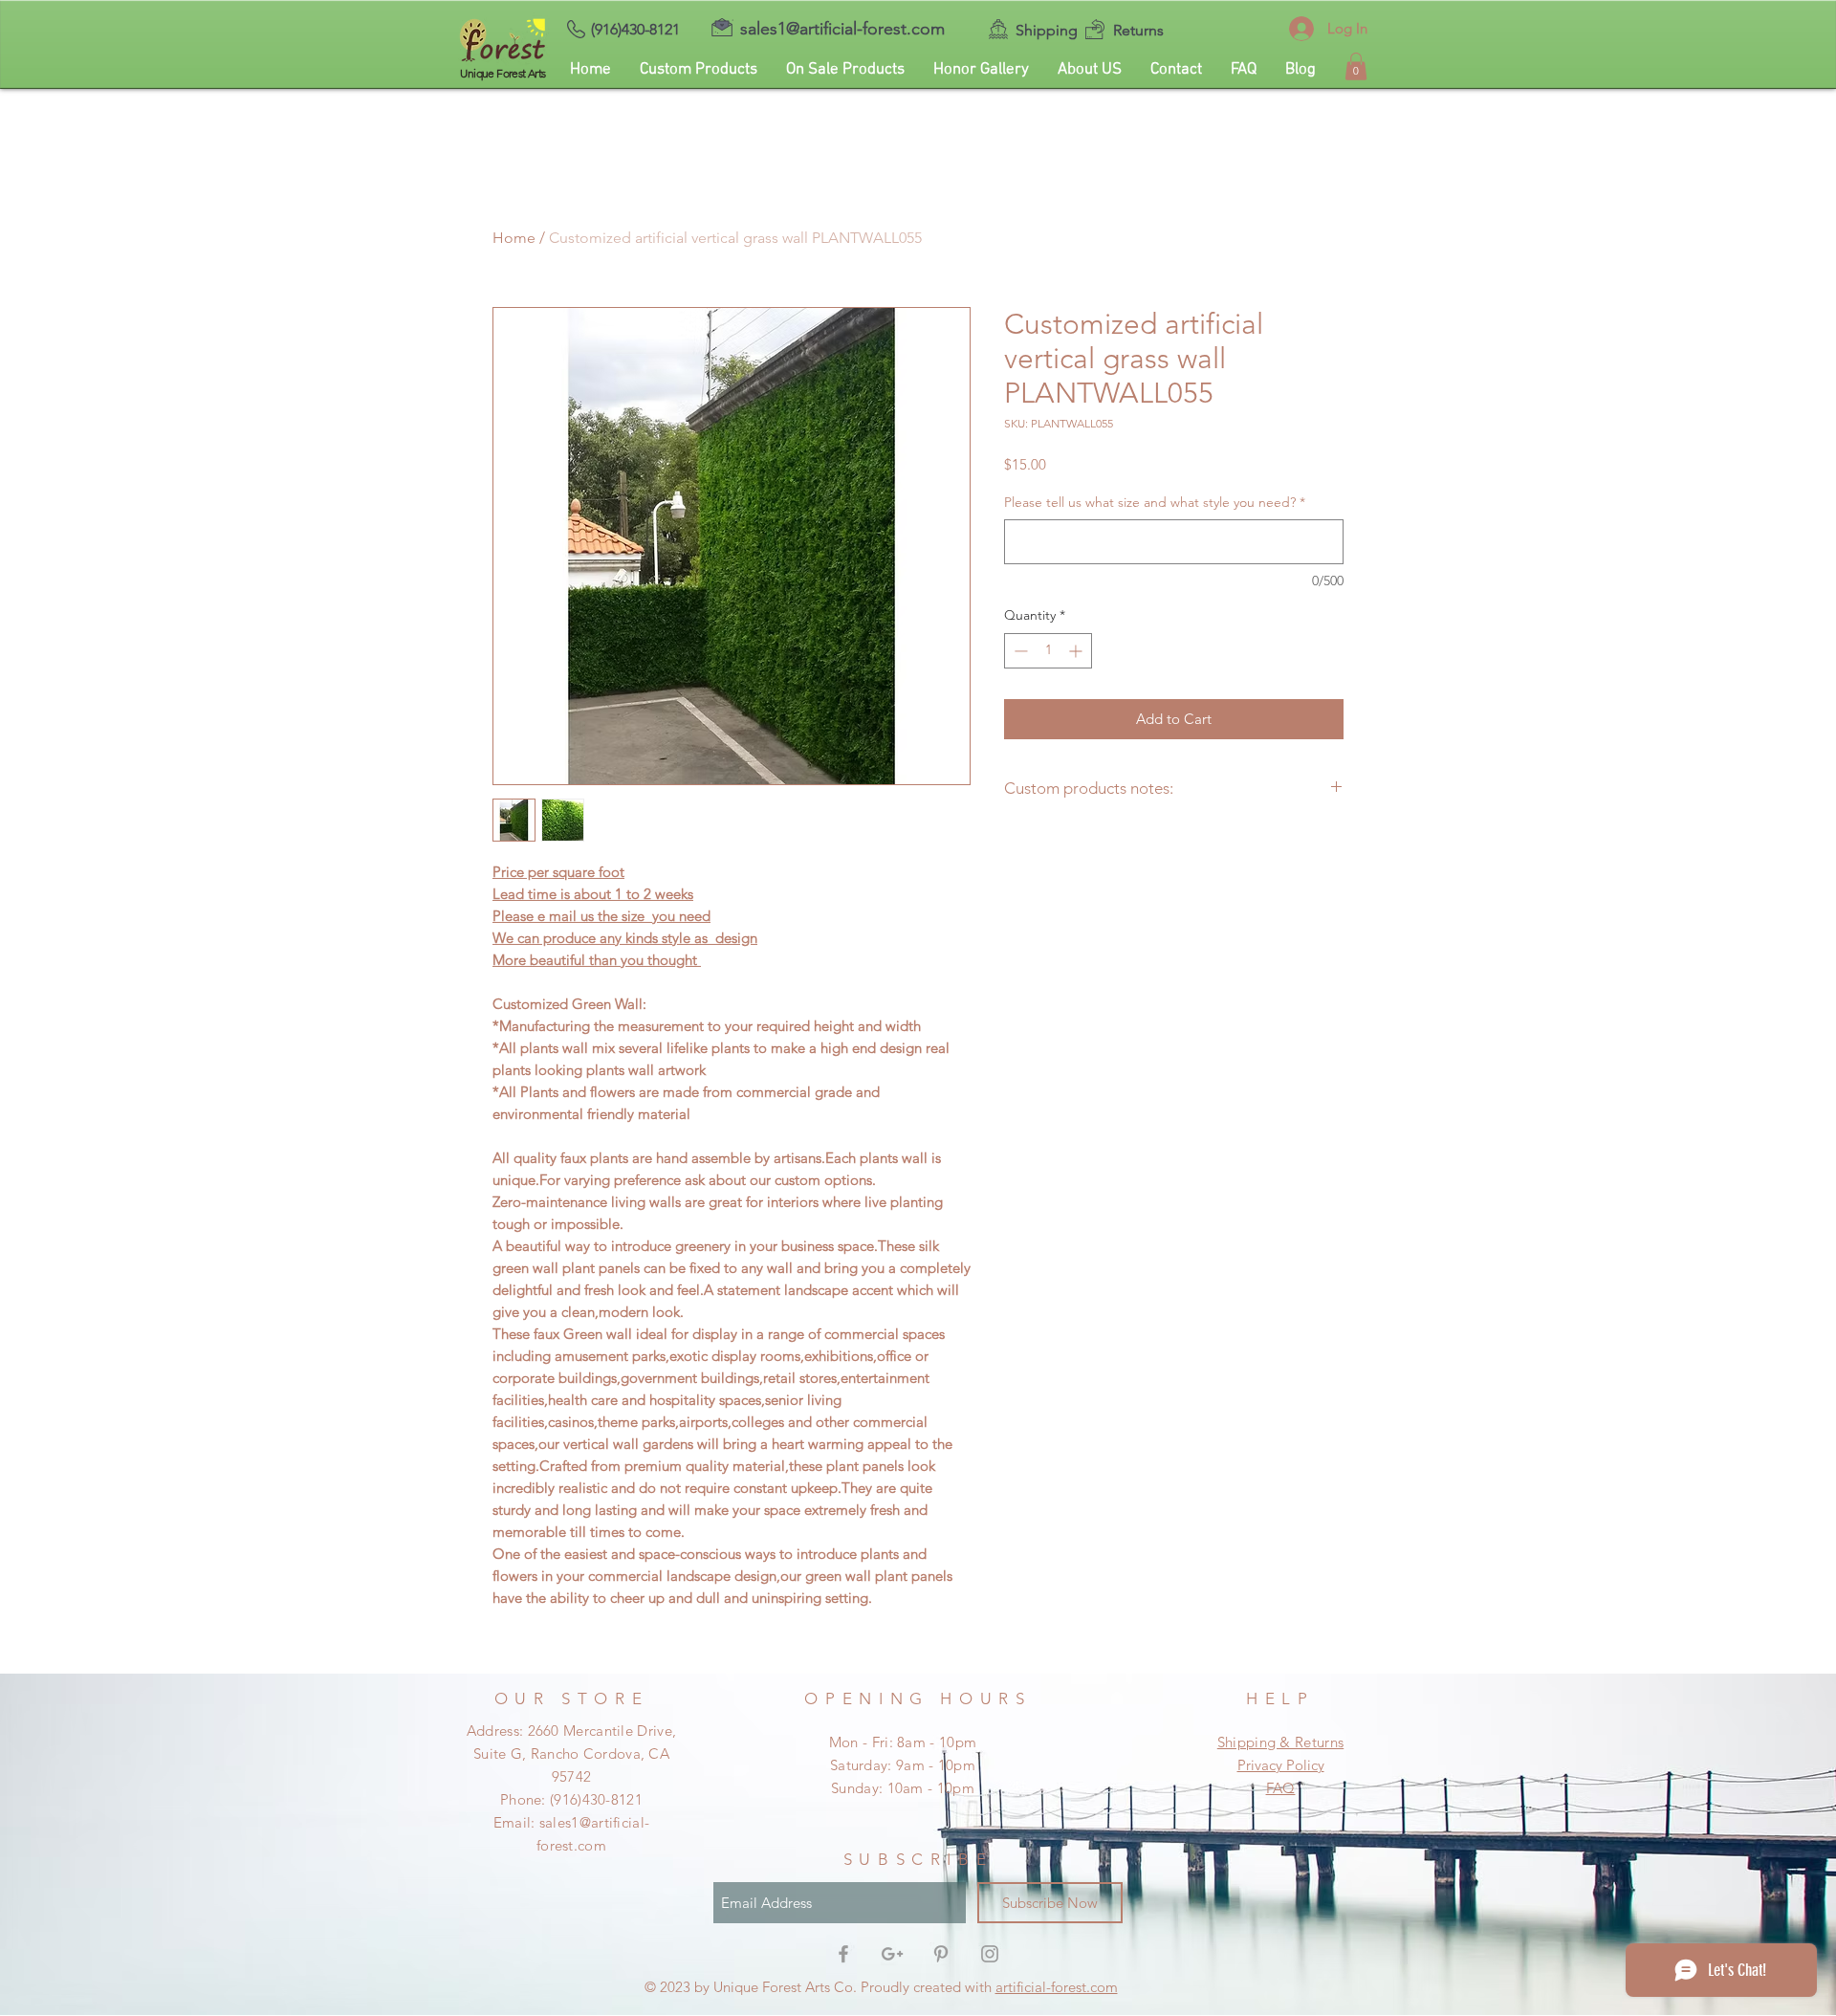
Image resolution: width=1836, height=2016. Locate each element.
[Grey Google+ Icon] (892, 1954)
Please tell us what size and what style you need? (1155, 502)
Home (514, 238)
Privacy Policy (1281, 1765)
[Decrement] (1019, 651)
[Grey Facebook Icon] (843, 1954)
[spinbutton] (1048, 651)
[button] (1356, 66)
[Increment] (1077, 651)
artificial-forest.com (1057, 1987)
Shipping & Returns (1280, 1742)
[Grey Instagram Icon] (990, 1954)
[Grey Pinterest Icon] (941, 1954)
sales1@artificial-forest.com (842, 29)
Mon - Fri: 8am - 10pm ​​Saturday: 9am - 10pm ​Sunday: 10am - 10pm (903, 1765)
